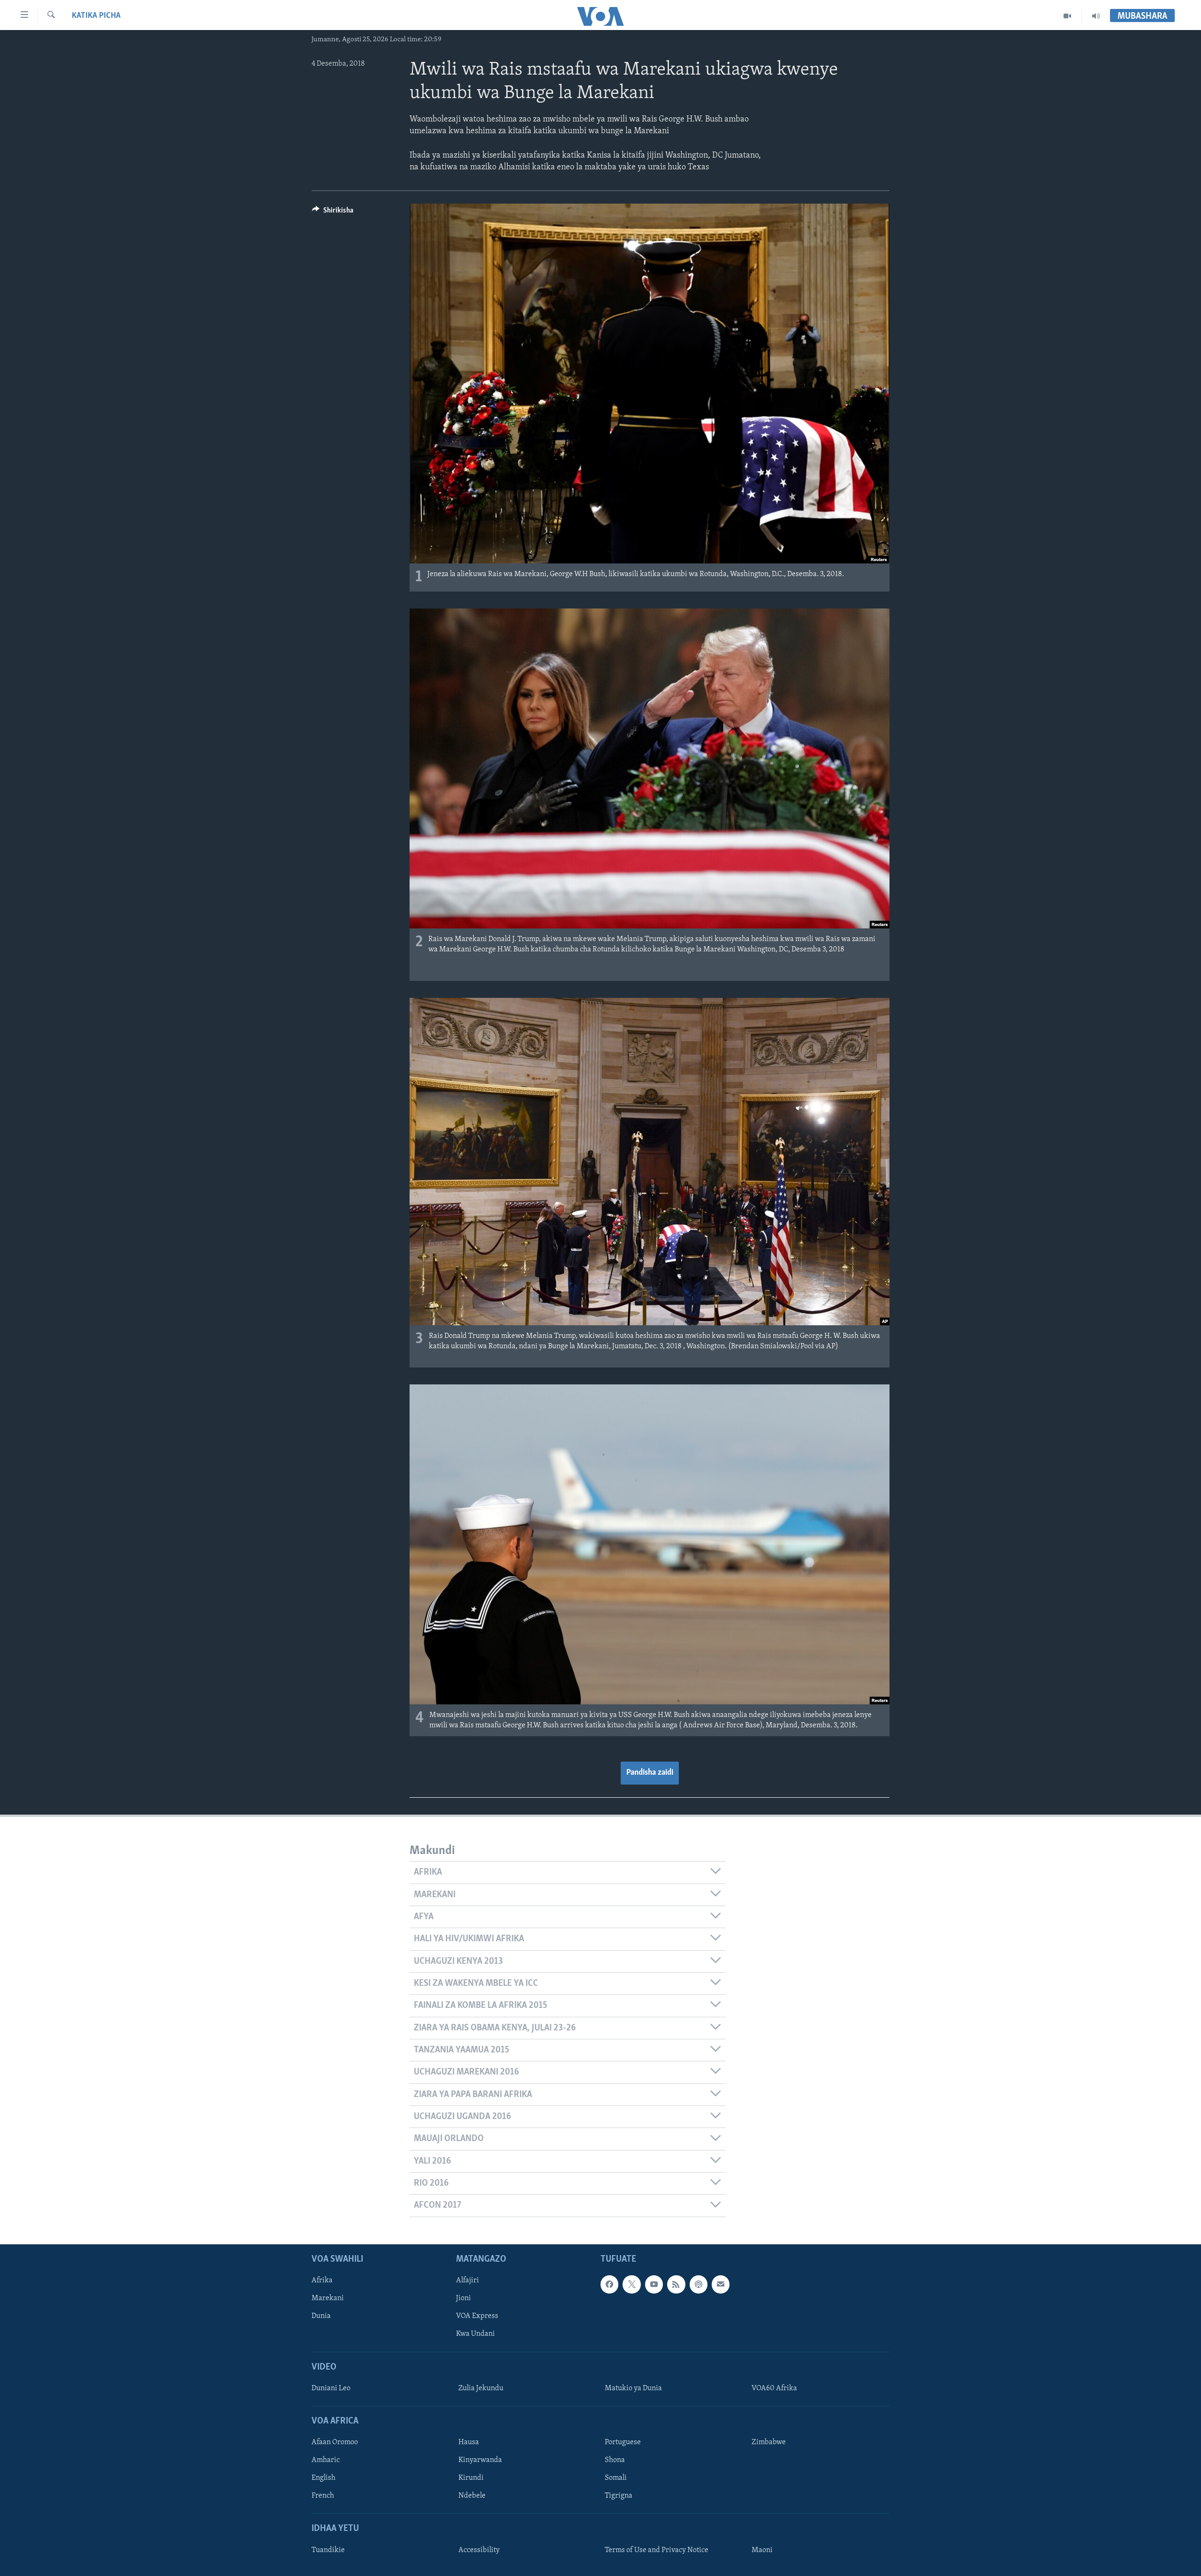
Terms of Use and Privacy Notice (657, 2550)
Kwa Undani (475, 2334)
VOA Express (477, 2316)
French (323, 2496)
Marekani (328, 2298)
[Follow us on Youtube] (654, 2284)
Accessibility (479, 2550)
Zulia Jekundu (481, 2388)
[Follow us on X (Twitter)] (631, 2284)
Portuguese (623, 2442)
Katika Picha (96, 16)
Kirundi (471, 2478)
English (323, 2478)
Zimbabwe (769, 2442)
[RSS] (676, 2284)
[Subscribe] (721, 2284)
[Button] (333, 213)
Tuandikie (328, 2550)
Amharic (326, 2460)
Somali (616, 2478)
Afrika (322, 2280)
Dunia (321, 2316)
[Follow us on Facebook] (609, 2284)
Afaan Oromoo (335, 2442)
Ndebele (472, 2496)
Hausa (469, 2442)
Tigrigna (619, 2496)
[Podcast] (699, 2284)
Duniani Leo (331, 2388)
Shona (615, 2460)
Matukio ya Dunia (633, 2388)
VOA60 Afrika (774, 2388)
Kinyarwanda (480, 2460)
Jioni (464, 2298)
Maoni (762, 2550)
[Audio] (1096, 16)
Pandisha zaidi (650, 1773)
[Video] (1068, 16)
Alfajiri (467, 2280)
